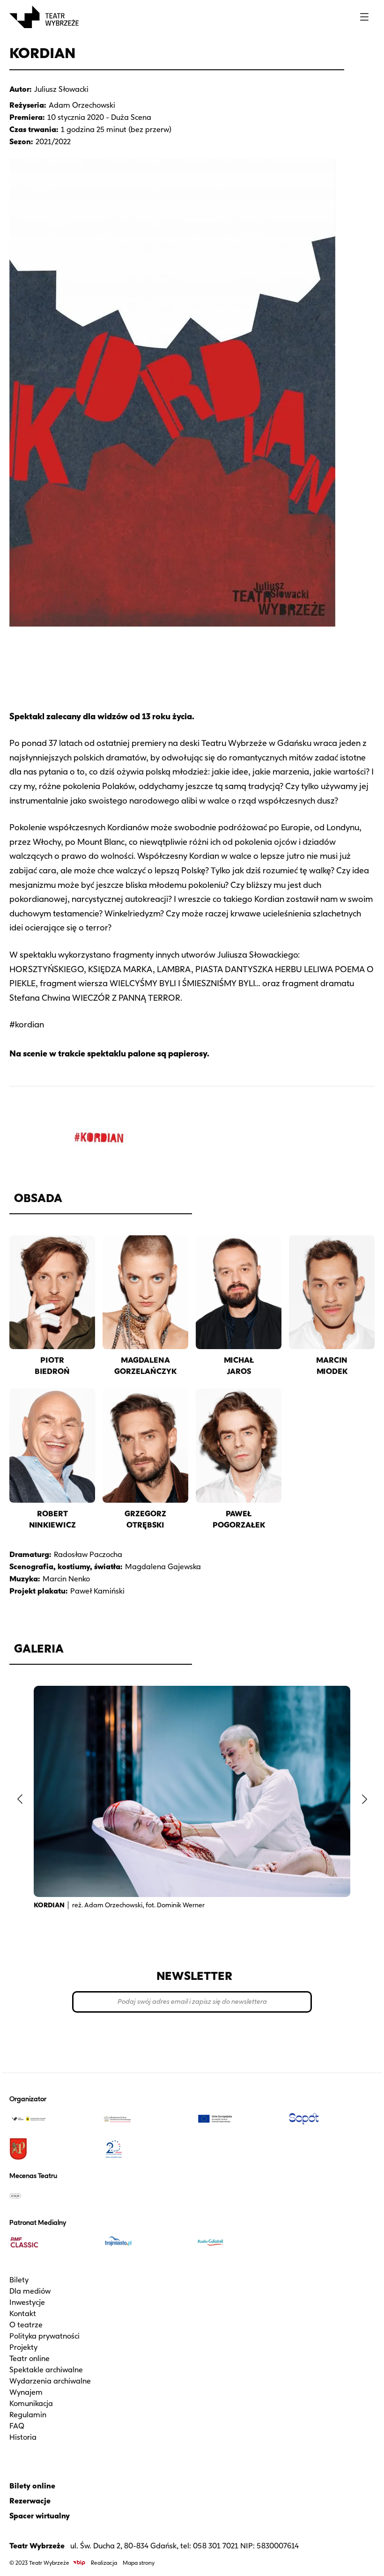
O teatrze (26, 2325)
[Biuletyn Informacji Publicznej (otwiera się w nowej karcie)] (79, 2563)
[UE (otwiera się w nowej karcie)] (239, 2119)
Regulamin (28, 2415)
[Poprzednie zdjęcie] (20, 1799)
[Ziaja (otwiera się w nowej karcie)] (52, 2196)
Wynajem (26, 2392)
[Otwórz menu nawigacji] (364, 17)
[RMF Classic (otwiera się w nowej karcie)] (52, 2243)
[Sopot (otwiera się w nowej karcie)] (332, 2119)
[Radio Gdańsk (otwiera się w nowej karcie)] (239, 2243)
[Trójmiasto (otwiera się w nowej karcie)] (145, 2243)
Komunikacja (31, 2403)
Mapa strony (139, 2563)
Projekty (23, 2347)
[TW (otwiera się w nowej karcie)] (52, 2119)
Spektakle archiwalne (46, 2370)
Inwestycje (27, 2302)
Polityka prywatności (44, 2336)
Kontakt (23, 2314)
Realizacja (104, 2563)
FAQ (17, 2426)
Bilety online (32, 2486)
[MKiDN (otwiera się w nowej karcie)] (145, 2119)
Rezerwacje (30, 2501)
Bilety (19, 2280)
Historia (23, 2437)
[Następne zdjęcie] (364, 1799)
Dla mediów (30, 2291)
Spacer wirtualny (40, 2516)
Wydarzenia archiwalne (50, 2381)
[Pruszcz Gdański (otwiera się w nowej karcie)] (52, 2149)
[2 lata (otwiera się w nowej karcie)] (145, 2149)
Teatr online (30, 2358)
